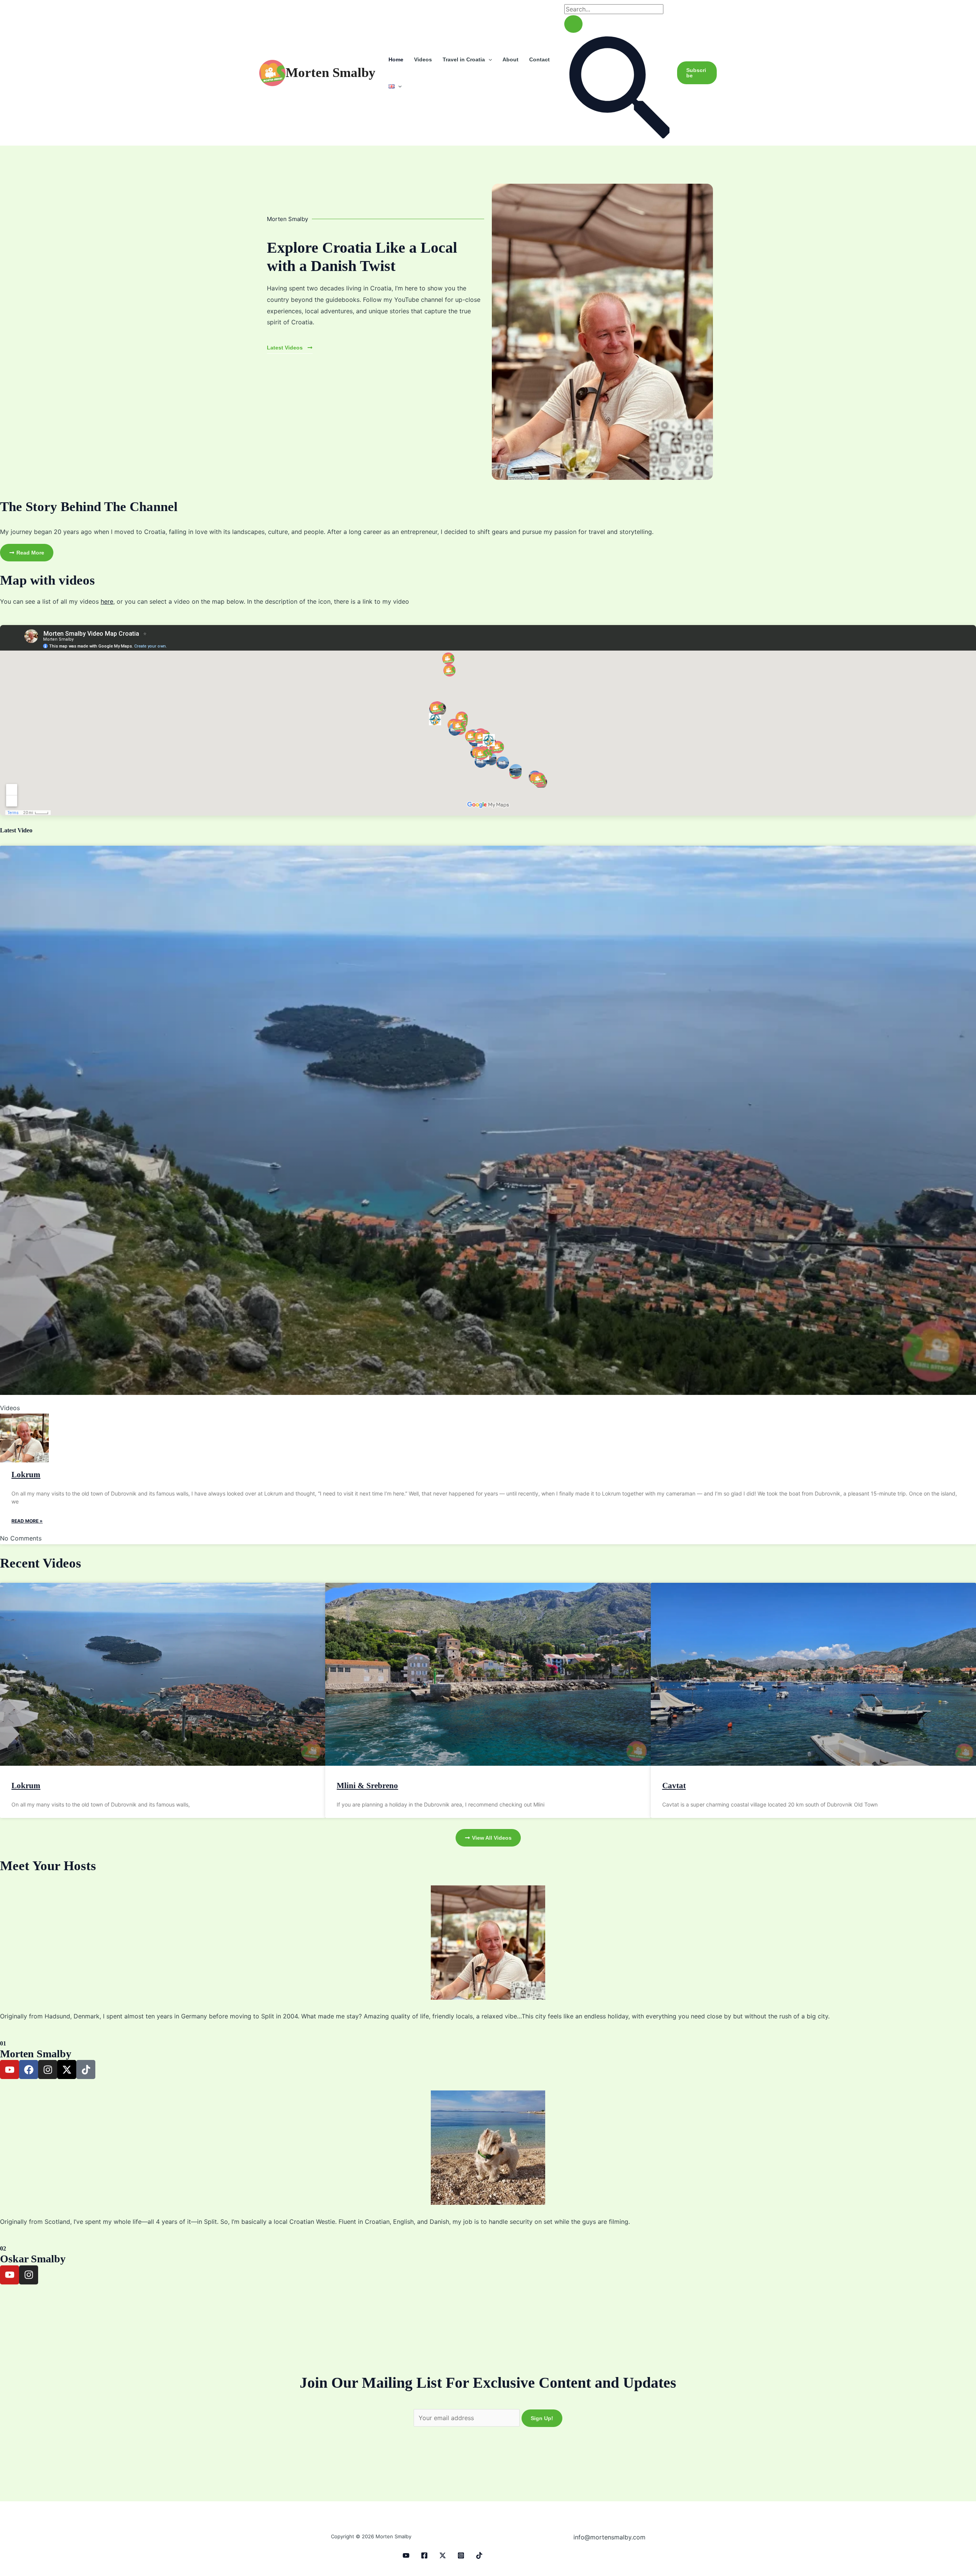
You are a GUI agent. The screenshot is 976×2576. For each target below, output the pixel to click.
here (107, 601)
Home (396, 59)
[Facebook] (424, 2555)
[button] (488, 59)
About (510, 59)
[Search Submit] (573, 24)
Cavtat (674, 1786)
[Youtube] (406, 2555)
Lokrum (26, 1475)
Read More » (27, 1521)
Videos (423, 59)
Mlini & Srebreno (367, 1786)
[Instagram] (461, 2555)
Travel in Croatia (464, 59)
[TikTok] (479, 2555)
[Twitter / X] (443, 2555)
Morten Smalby (331, 73)
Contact (539, 59)
